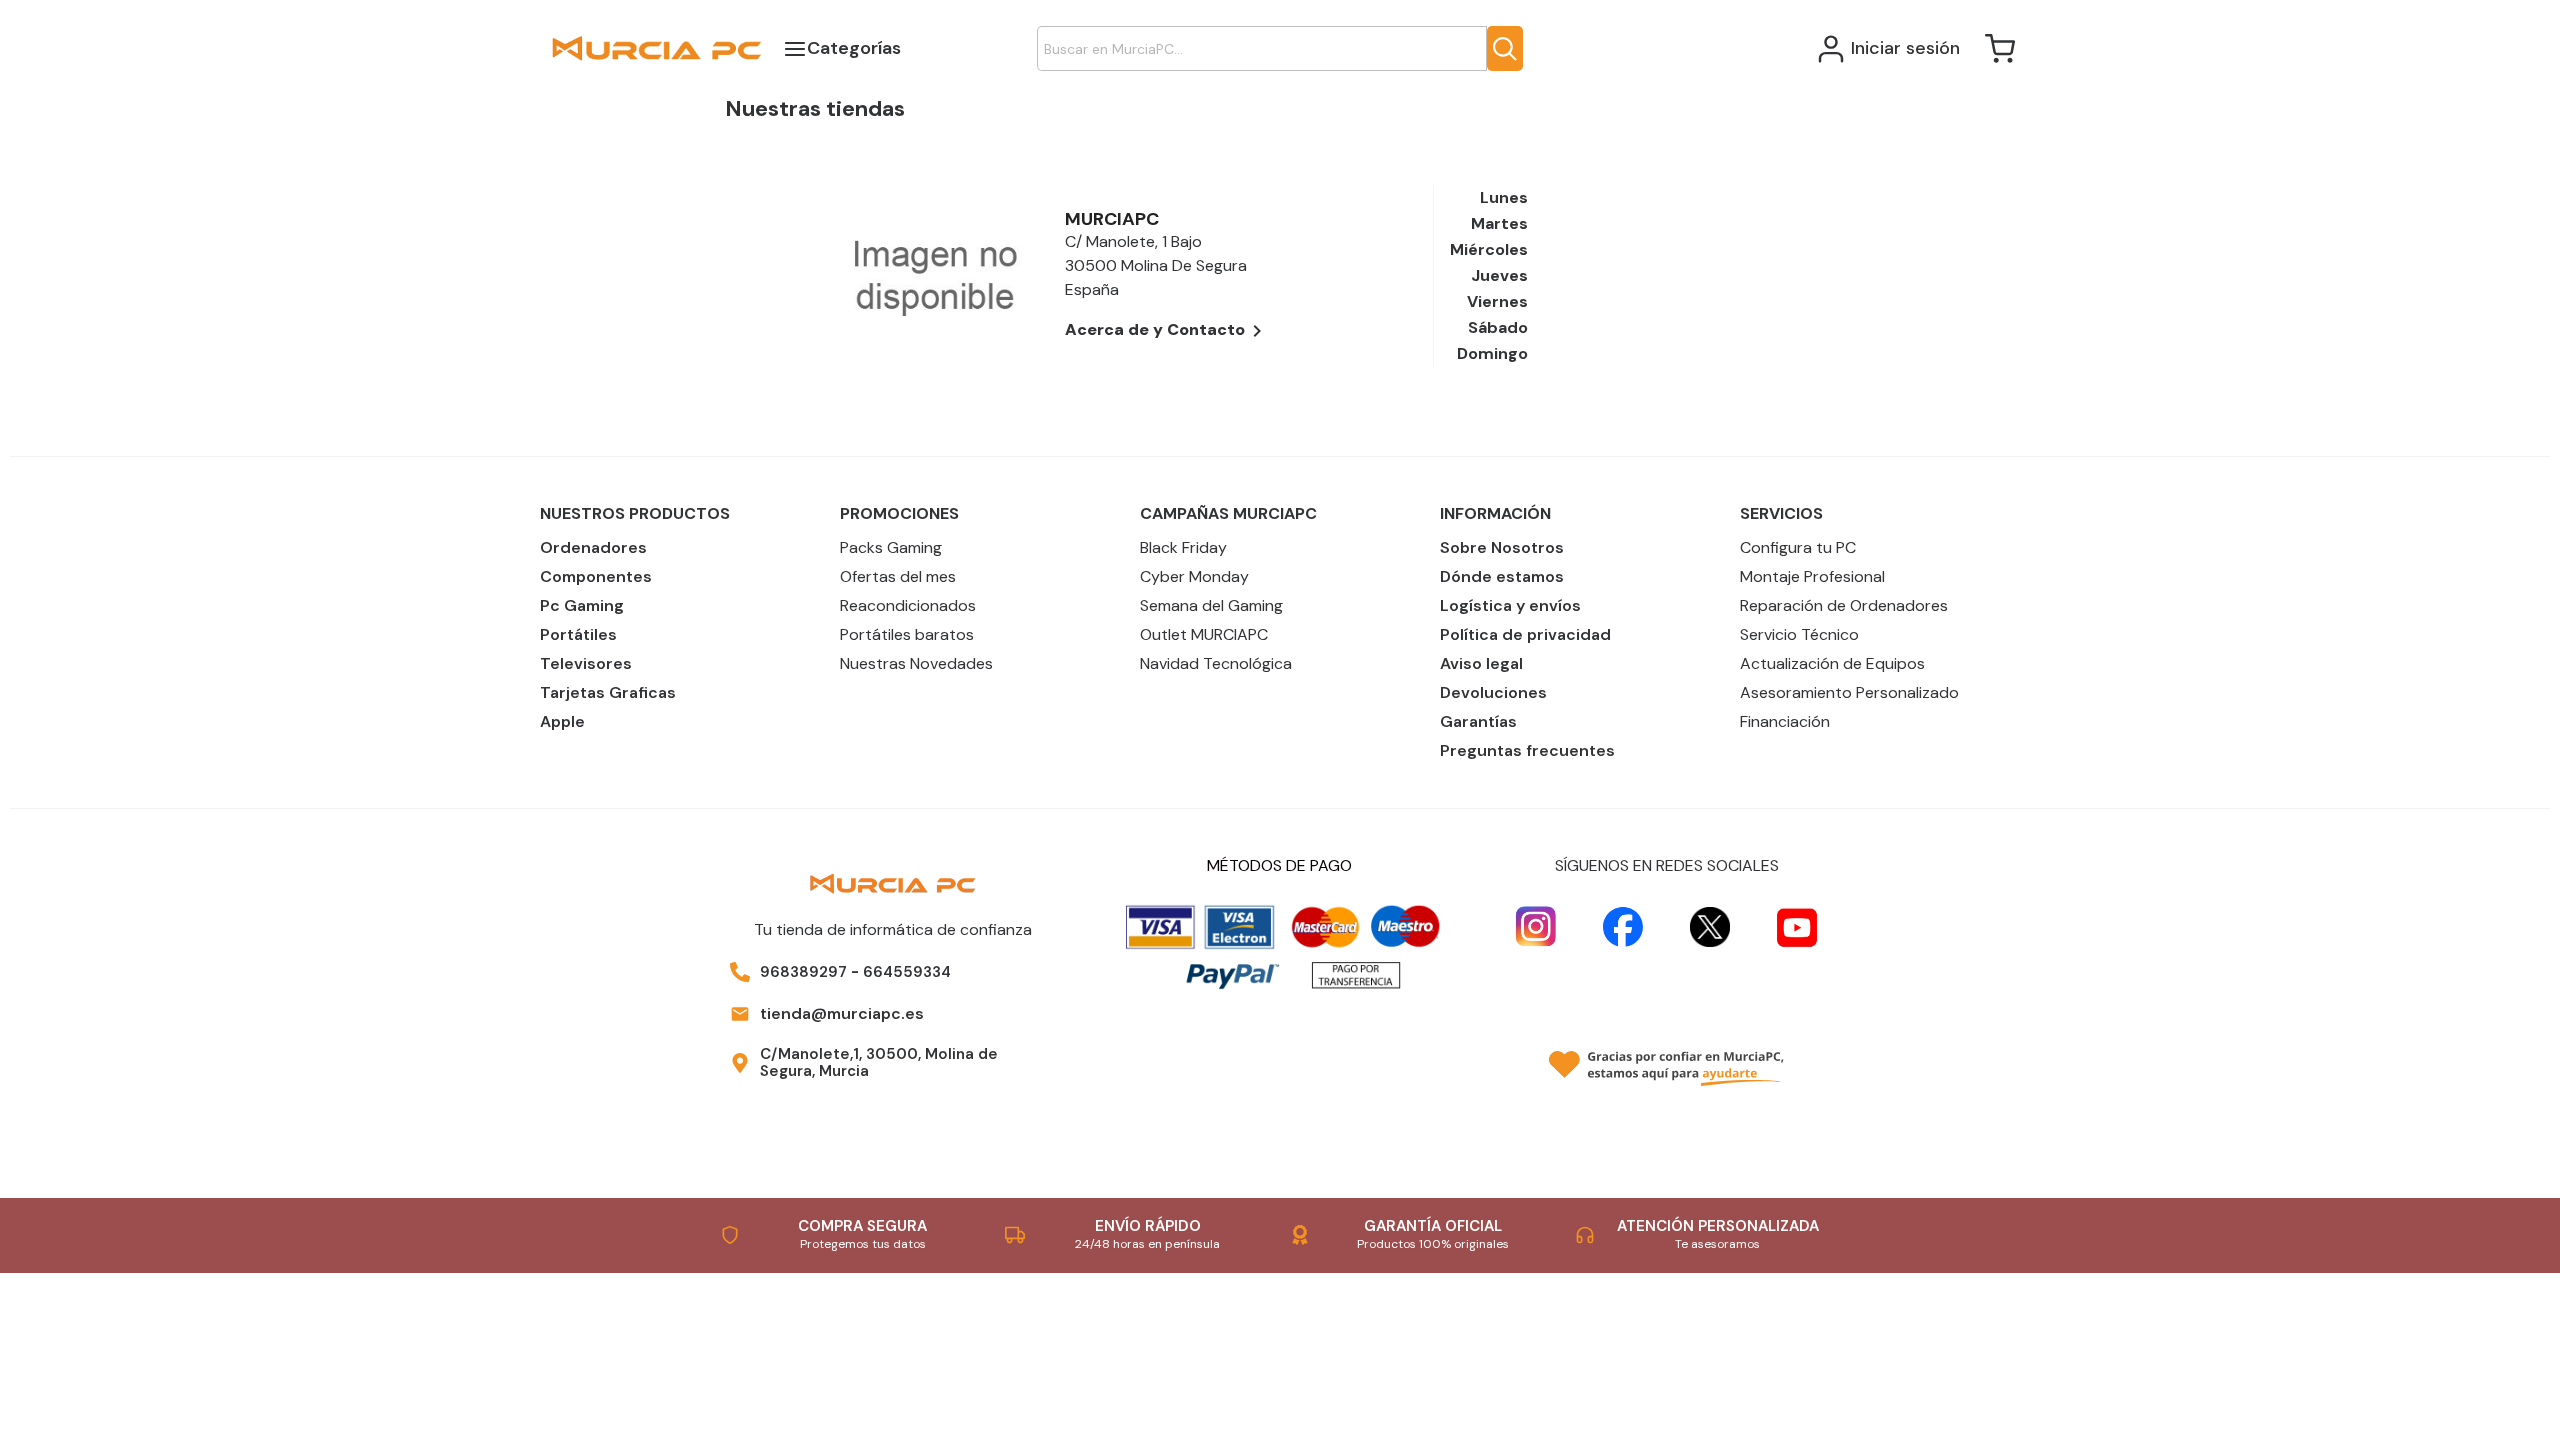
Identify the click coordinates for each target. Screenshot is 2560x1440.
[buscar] (1505, 48)
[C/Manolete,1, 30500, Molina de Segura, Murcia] (740, 1063)
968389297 (803, 972)
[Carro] (2000, 49)
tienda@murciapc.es (842, 1013)
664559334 (907, 972)
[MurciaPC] (656, 47)
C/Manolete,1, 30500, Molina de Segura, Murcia (879, 1062)
